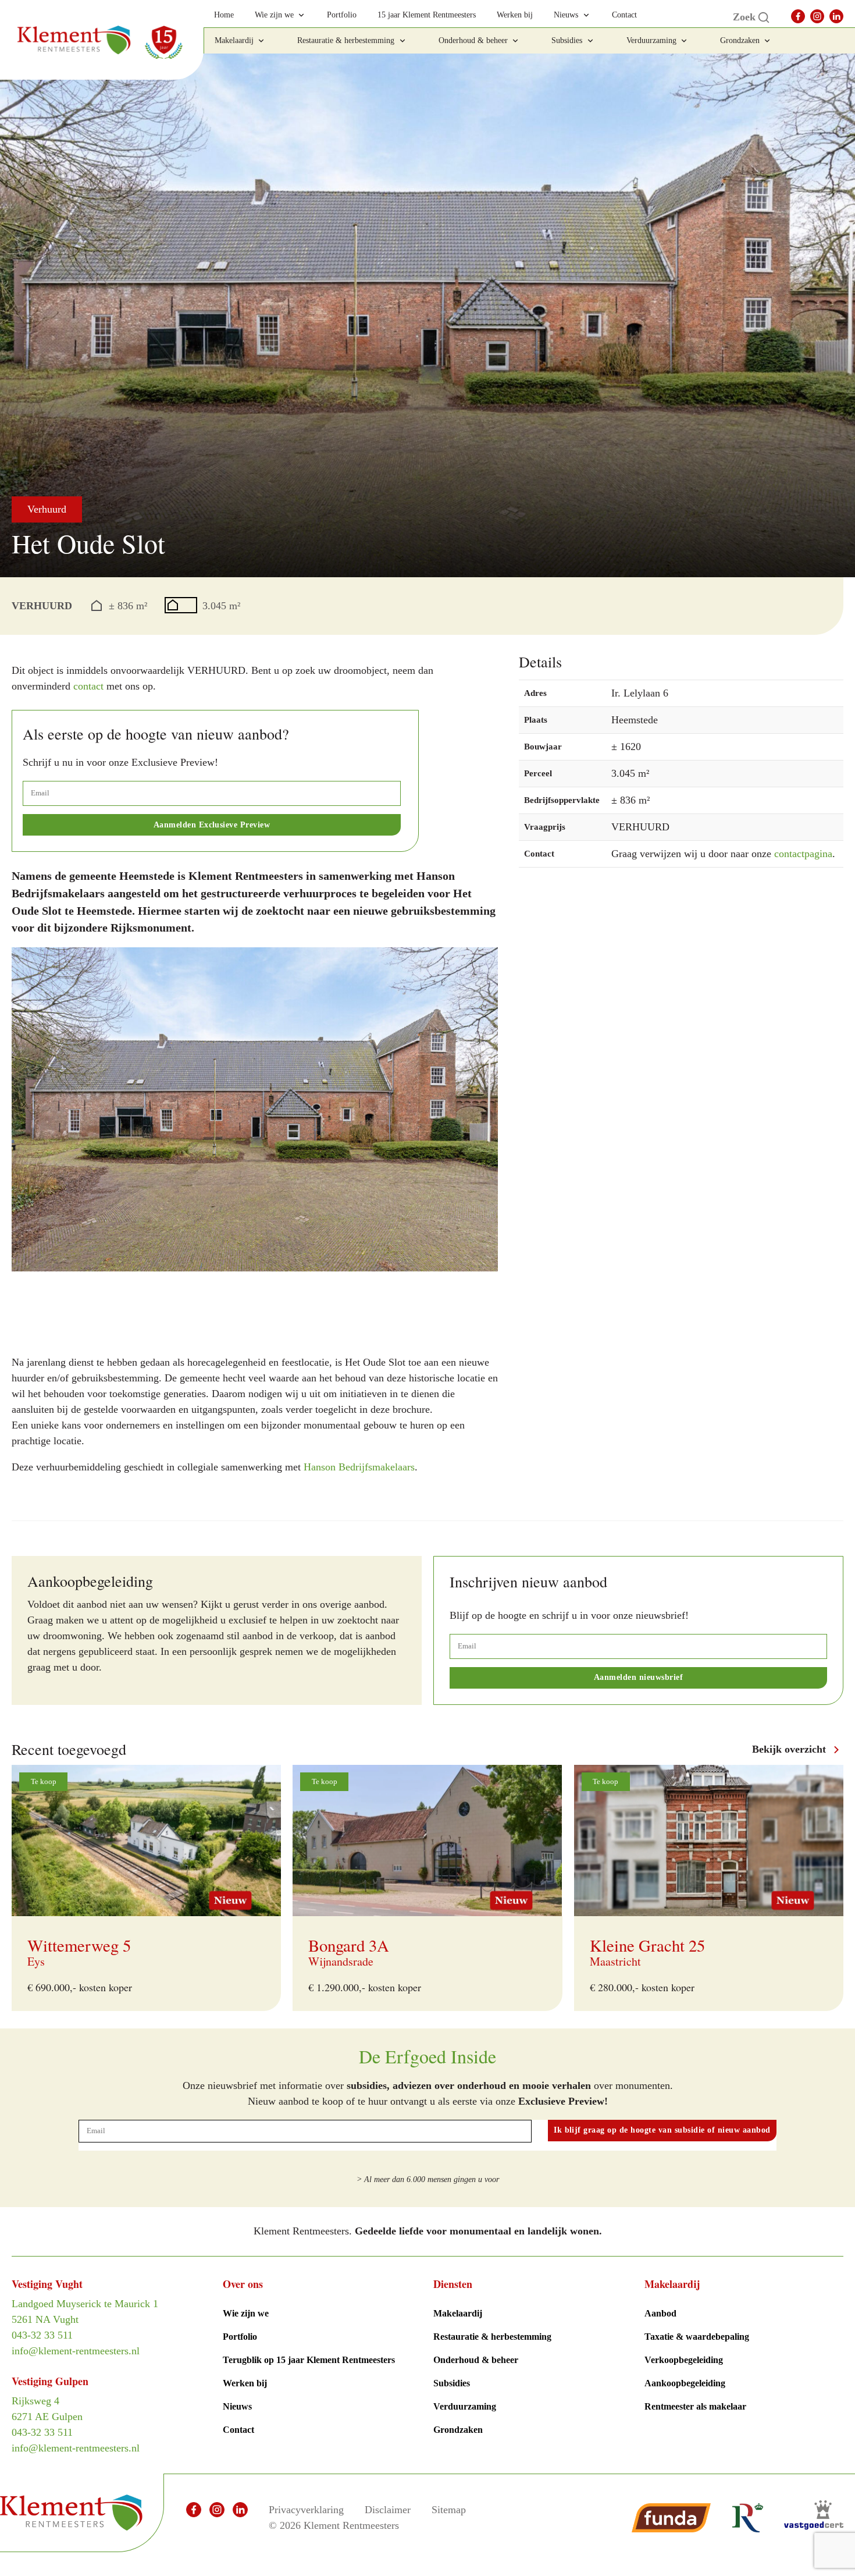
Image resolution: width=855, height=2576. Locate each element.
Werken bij (245, 2383)
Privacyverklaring (306, 2510)
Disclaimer (388, 2510)
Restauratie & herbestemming (492, 2337)
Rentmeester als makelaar (695, 2406)
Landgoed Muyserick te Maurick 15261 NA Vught (85, 2312)
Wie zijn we (246, 2313)
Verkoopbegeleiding (684, 2360)
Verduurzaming (465, 2406)
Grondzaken (458, 2430)
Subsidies (452, 2383)
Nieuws (237, 2406)
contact (88, 686)
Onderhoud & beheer (476, 2360)
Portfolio (240, 2337)
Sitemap (449, 2510)
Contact (238, 2430)
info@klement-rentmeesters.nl (76, 2351)
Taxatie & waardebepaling (697, 2337)
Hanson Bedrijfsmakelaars (359, 1467)
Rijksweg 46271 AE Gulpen (47, 2409)
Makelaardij (458, 2313)
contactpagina (803, 854)
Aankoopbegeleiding (685, 2383)
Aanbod (660, 2313)
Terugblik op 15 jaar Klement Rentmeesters (309, 2360)
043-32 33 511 (42, 2335)
